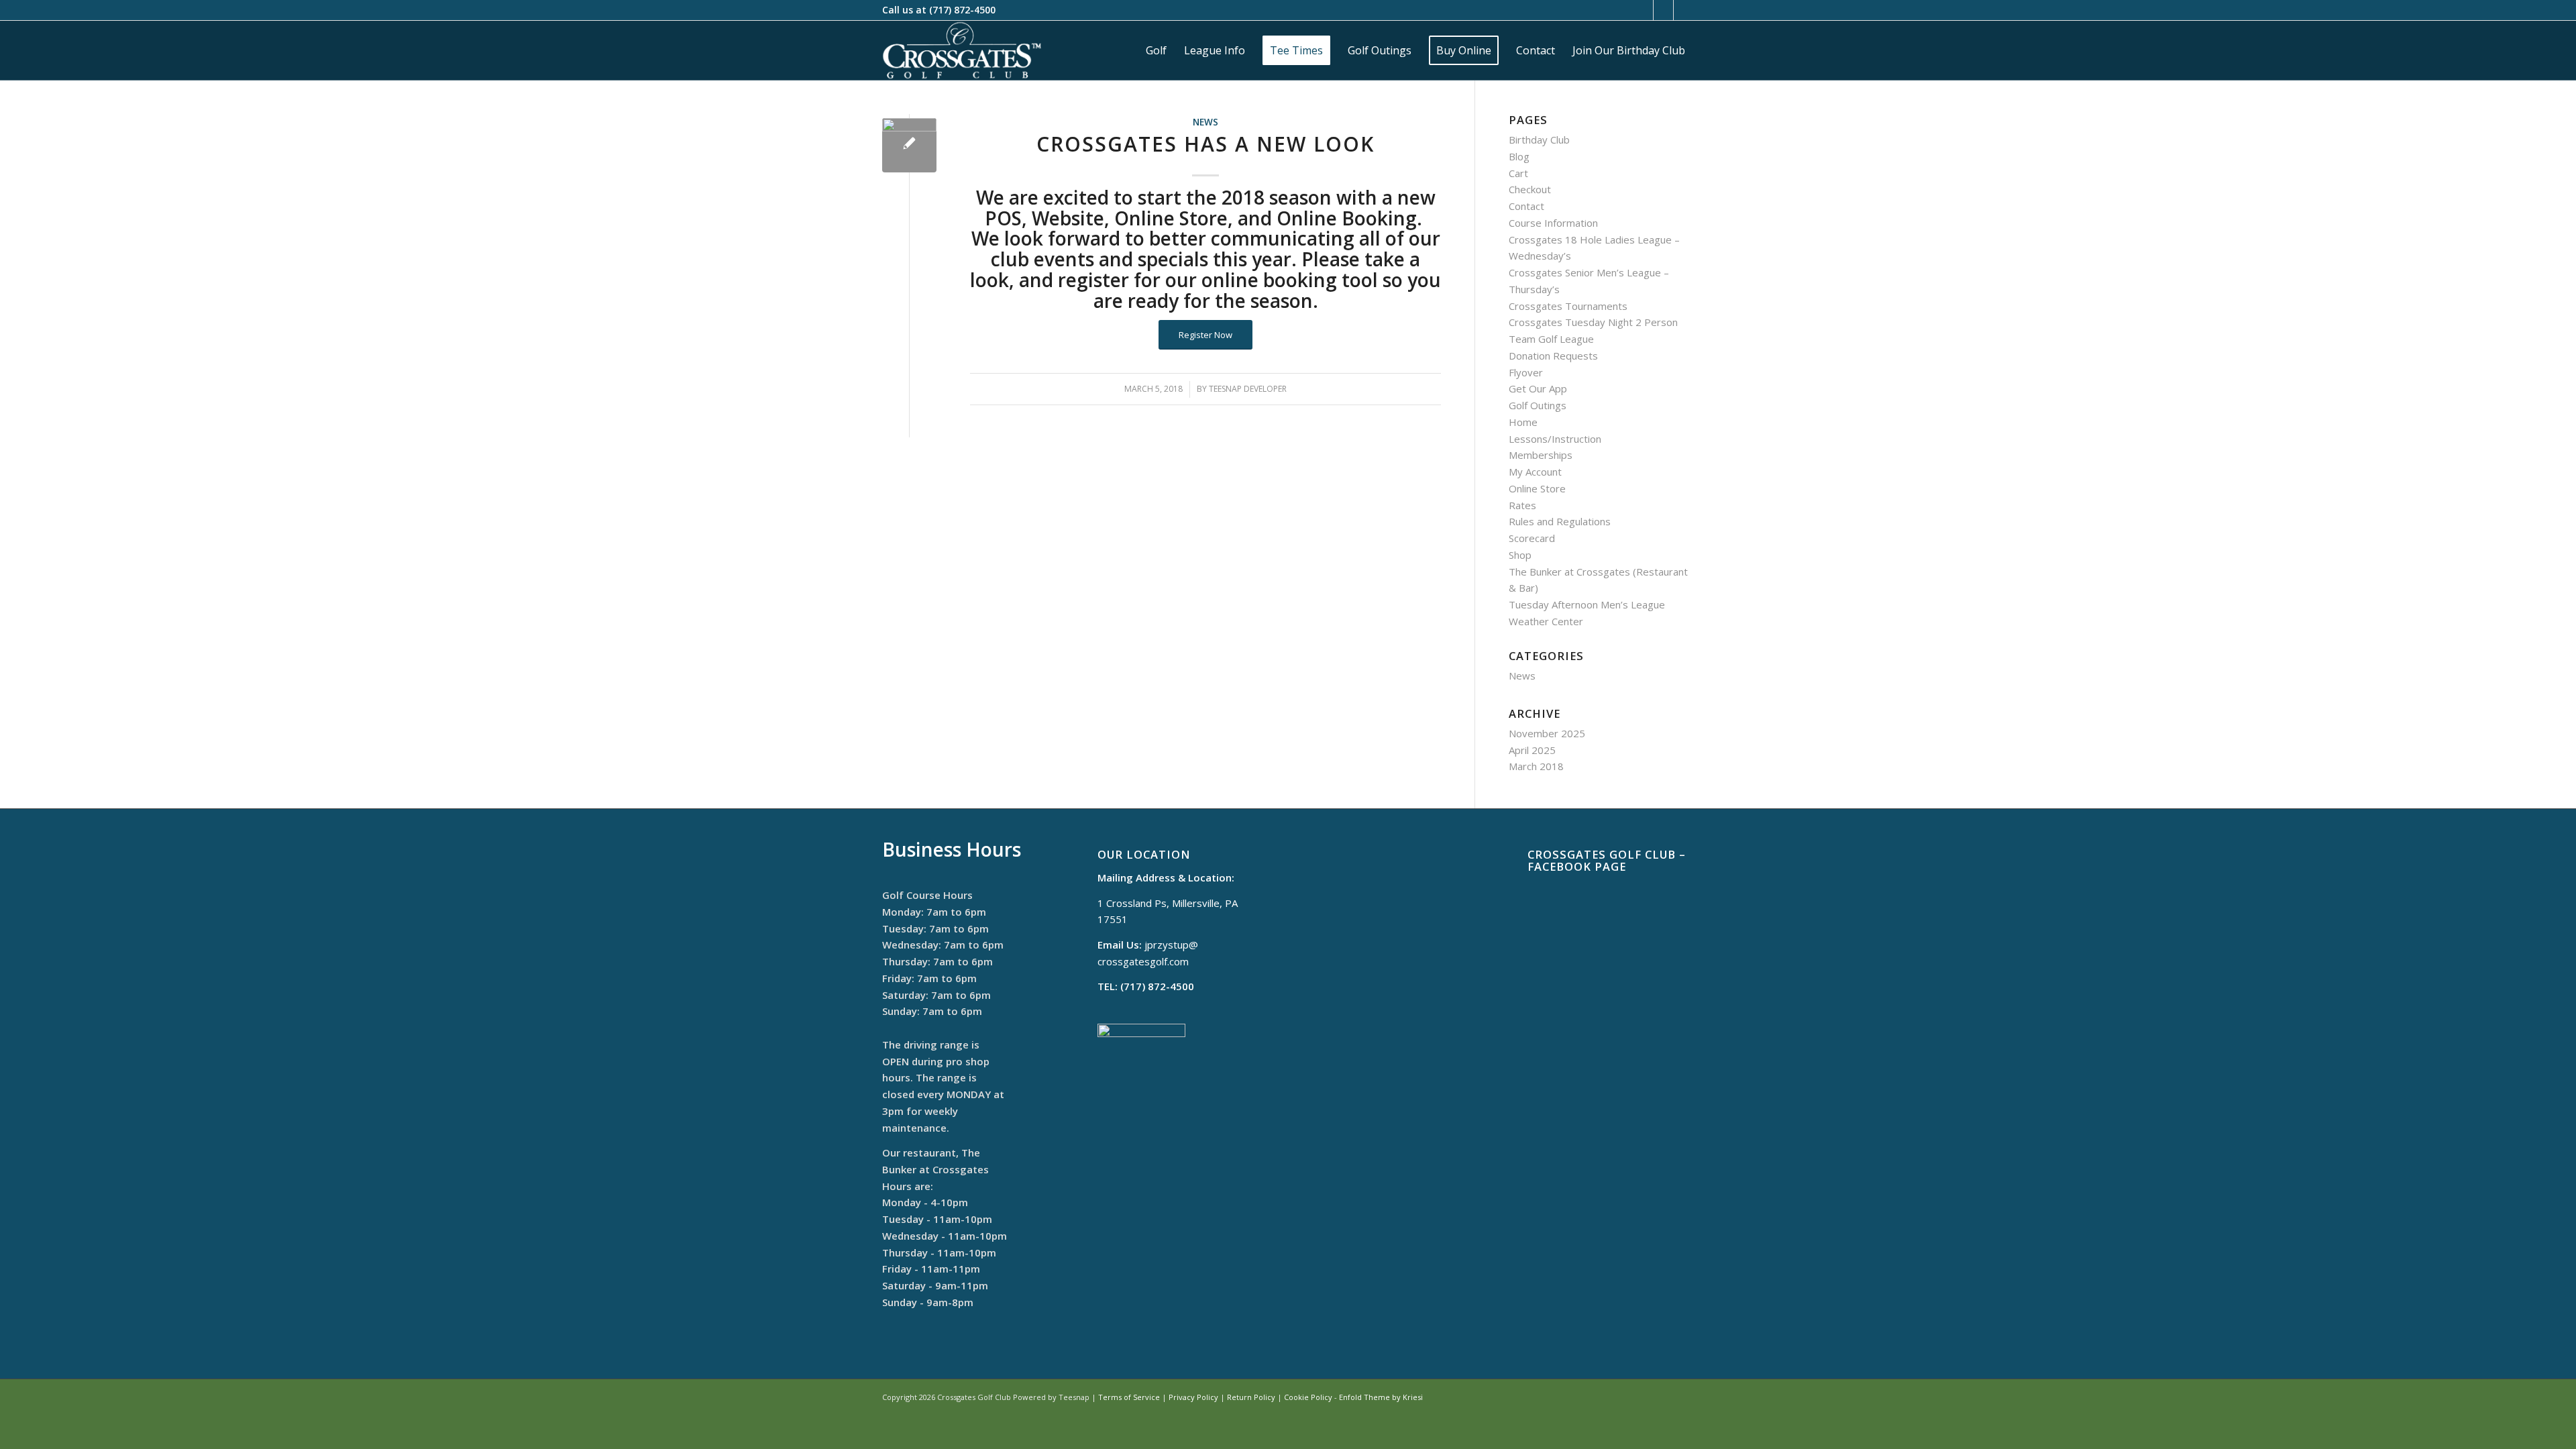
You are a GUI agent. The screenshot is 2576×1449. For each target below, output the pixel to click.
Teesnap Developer (1248, 389)
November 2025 (1547, 733)
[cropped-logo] (962, 50)
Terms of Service (1129, 1397)
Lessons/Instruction (1555, 439)
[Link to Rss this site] (1684, 10)
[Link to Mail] (1663, 10)
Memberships (1541, 455)
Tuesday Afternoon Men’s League (1587, 604)
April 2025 (1532, 750)
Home (1523, 422)
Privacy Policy (1193, 1397)
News (1205, 122)
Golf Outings (1538, 405)
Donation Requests (1553, 356)
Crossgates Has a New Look (1205, 144)
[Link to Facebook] (1643, 10)
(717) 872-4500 (962, 10)
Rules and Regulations (1560, 521)
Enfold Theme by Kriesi (1381, 1397)
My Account (1535, 472)
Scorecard (1532, 538)
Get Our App (1538, 388)
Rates (1522, 505)
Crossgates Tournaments (1568, 306)
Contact (1526, 206)
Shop (1520, 555)
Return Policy (1251, 1397)
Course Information (1553, 223)
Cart (1518, 173)
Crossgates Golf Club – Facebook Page (1607, 860)
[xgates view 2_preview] (909, 145)
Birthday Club (1539, 140)
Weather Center (1546, 621)
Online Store (1537, 488)
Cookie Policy (1308, 1397)
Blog (1519, 156)
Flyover (1526, 372)
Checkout (1530, 189)
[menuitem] (1156, 50)
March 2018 (1536, 766)
